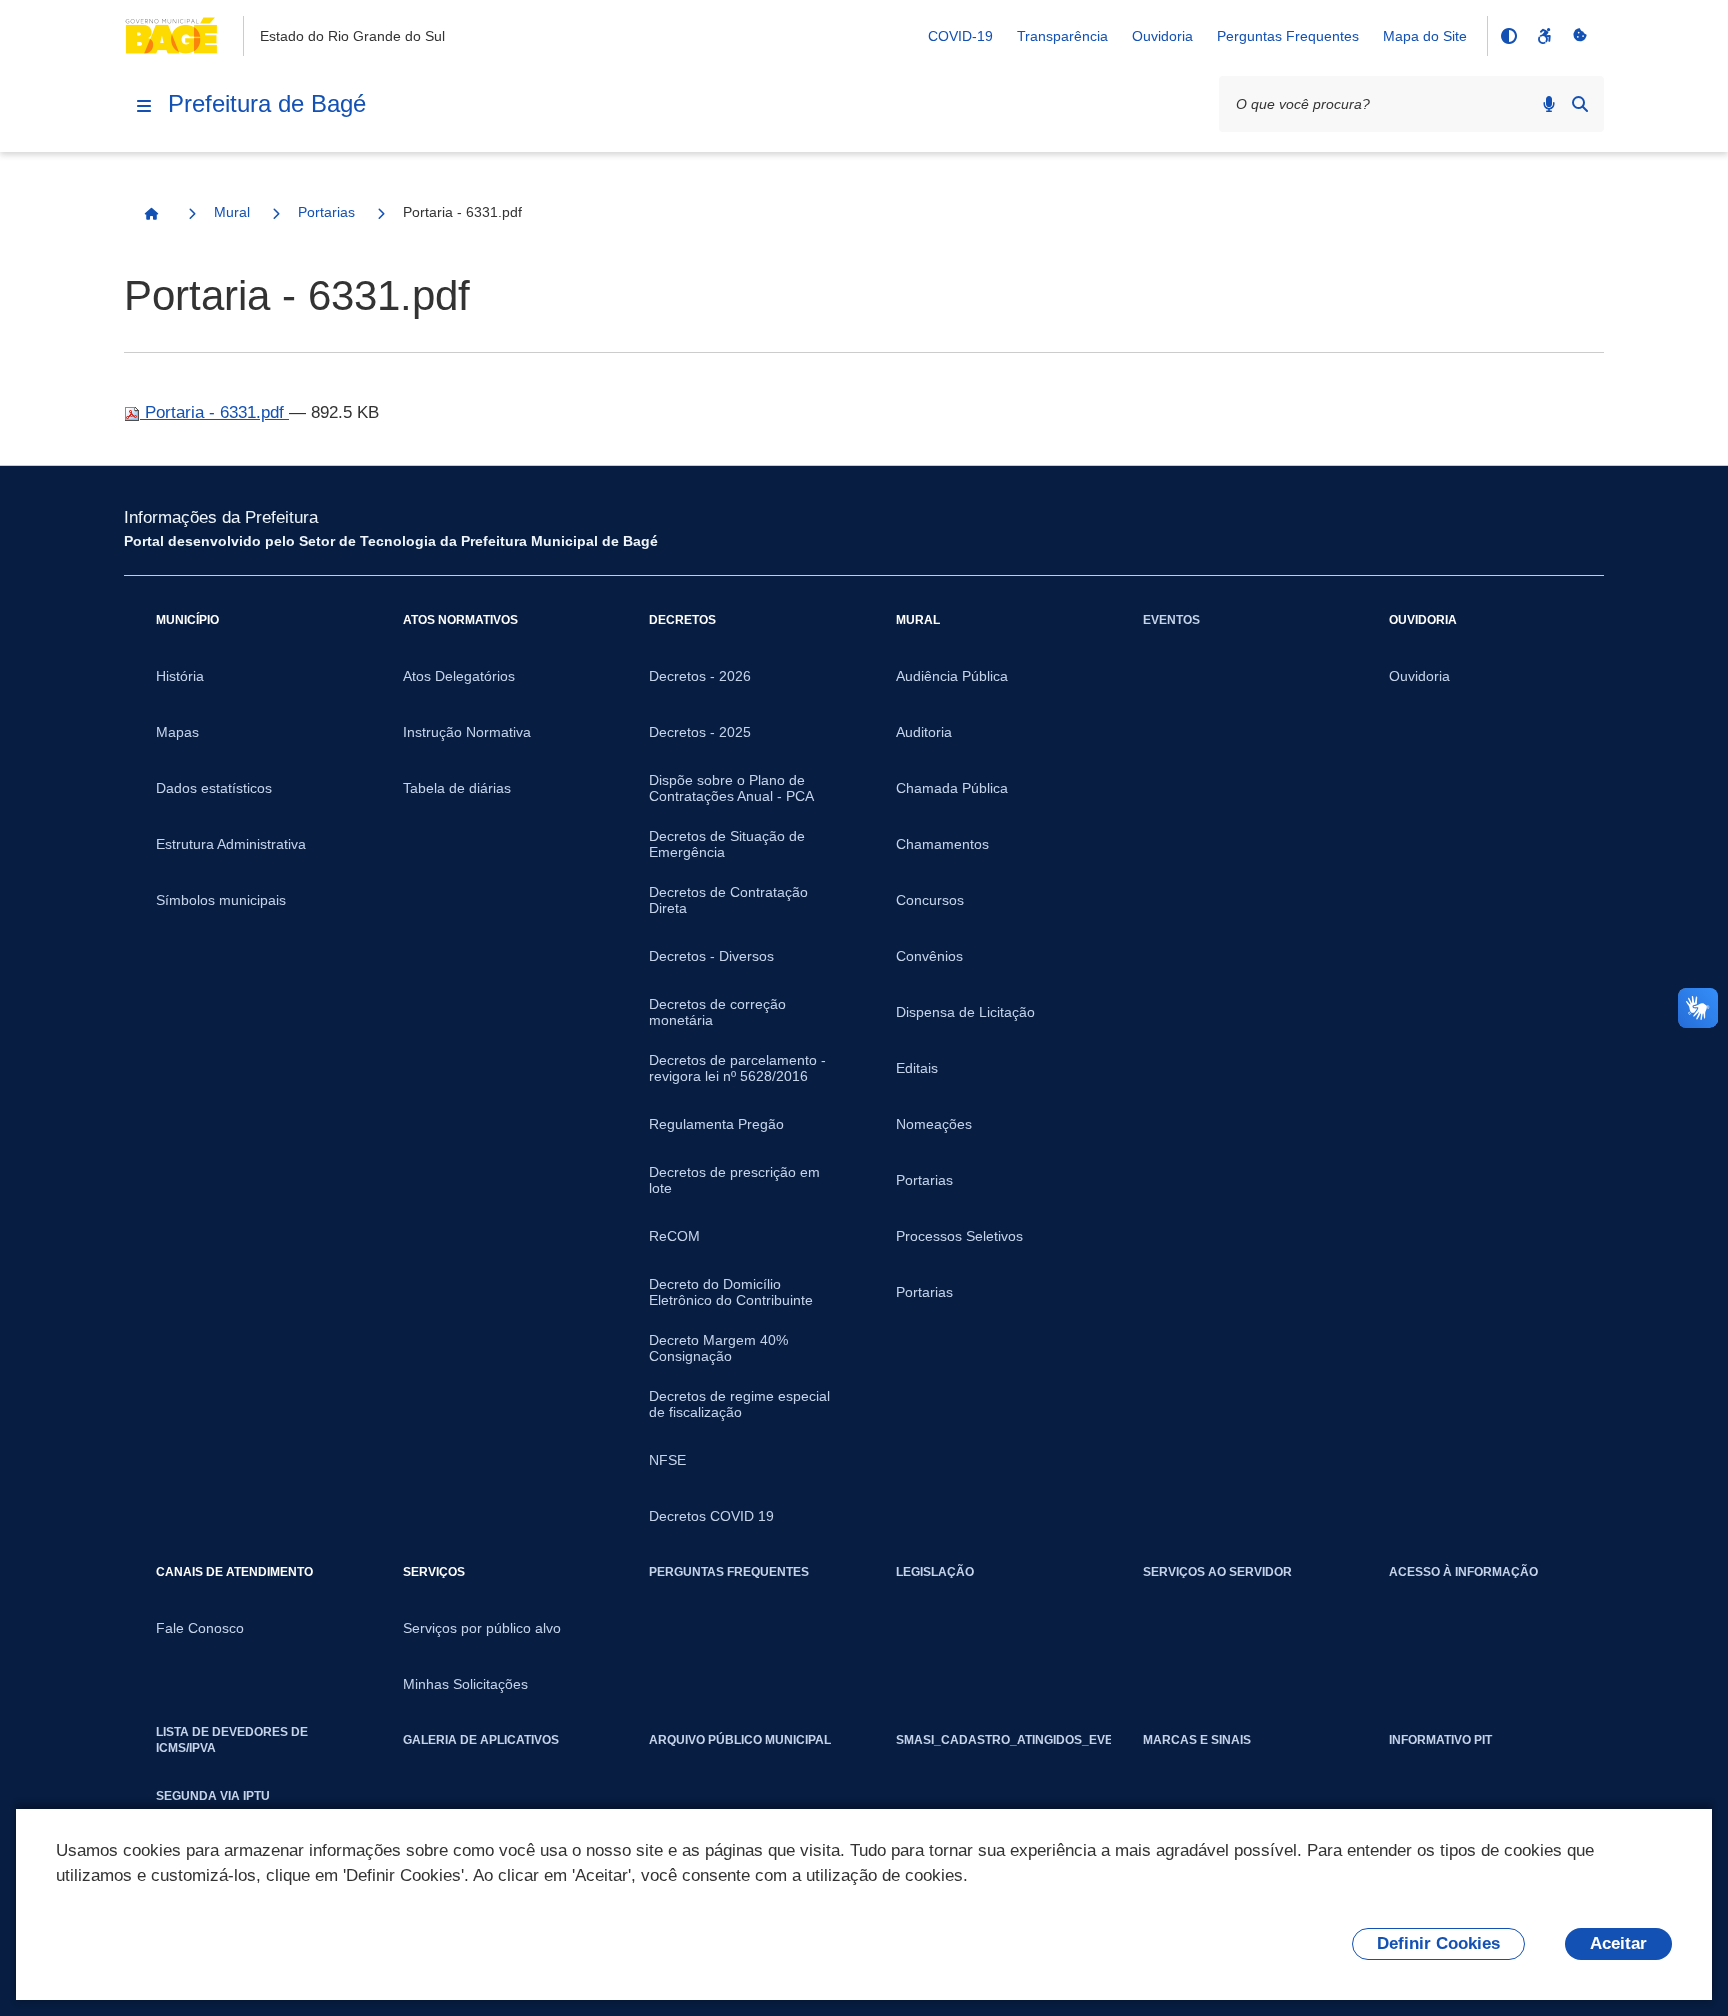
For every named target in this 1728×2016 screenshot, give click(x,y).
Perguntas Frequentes (1288, 36)
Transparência (1062, 36)
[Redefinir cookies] (1580, 36)
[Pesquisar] (1580, 104)
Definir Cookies (1438, 1943)
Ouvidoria (1162, 36)
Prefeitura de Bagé (267, 103)
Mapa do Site (1425, 36)
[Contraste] (1508, 36)
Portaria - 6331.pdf (214, 412)
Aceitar (1618, 1943)
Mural (232, 212)
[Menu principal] (144, 106)
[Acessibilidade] (1544, 36)
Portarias (326, 212)
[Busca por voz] (1549, 104)
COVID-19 (960, 36)
